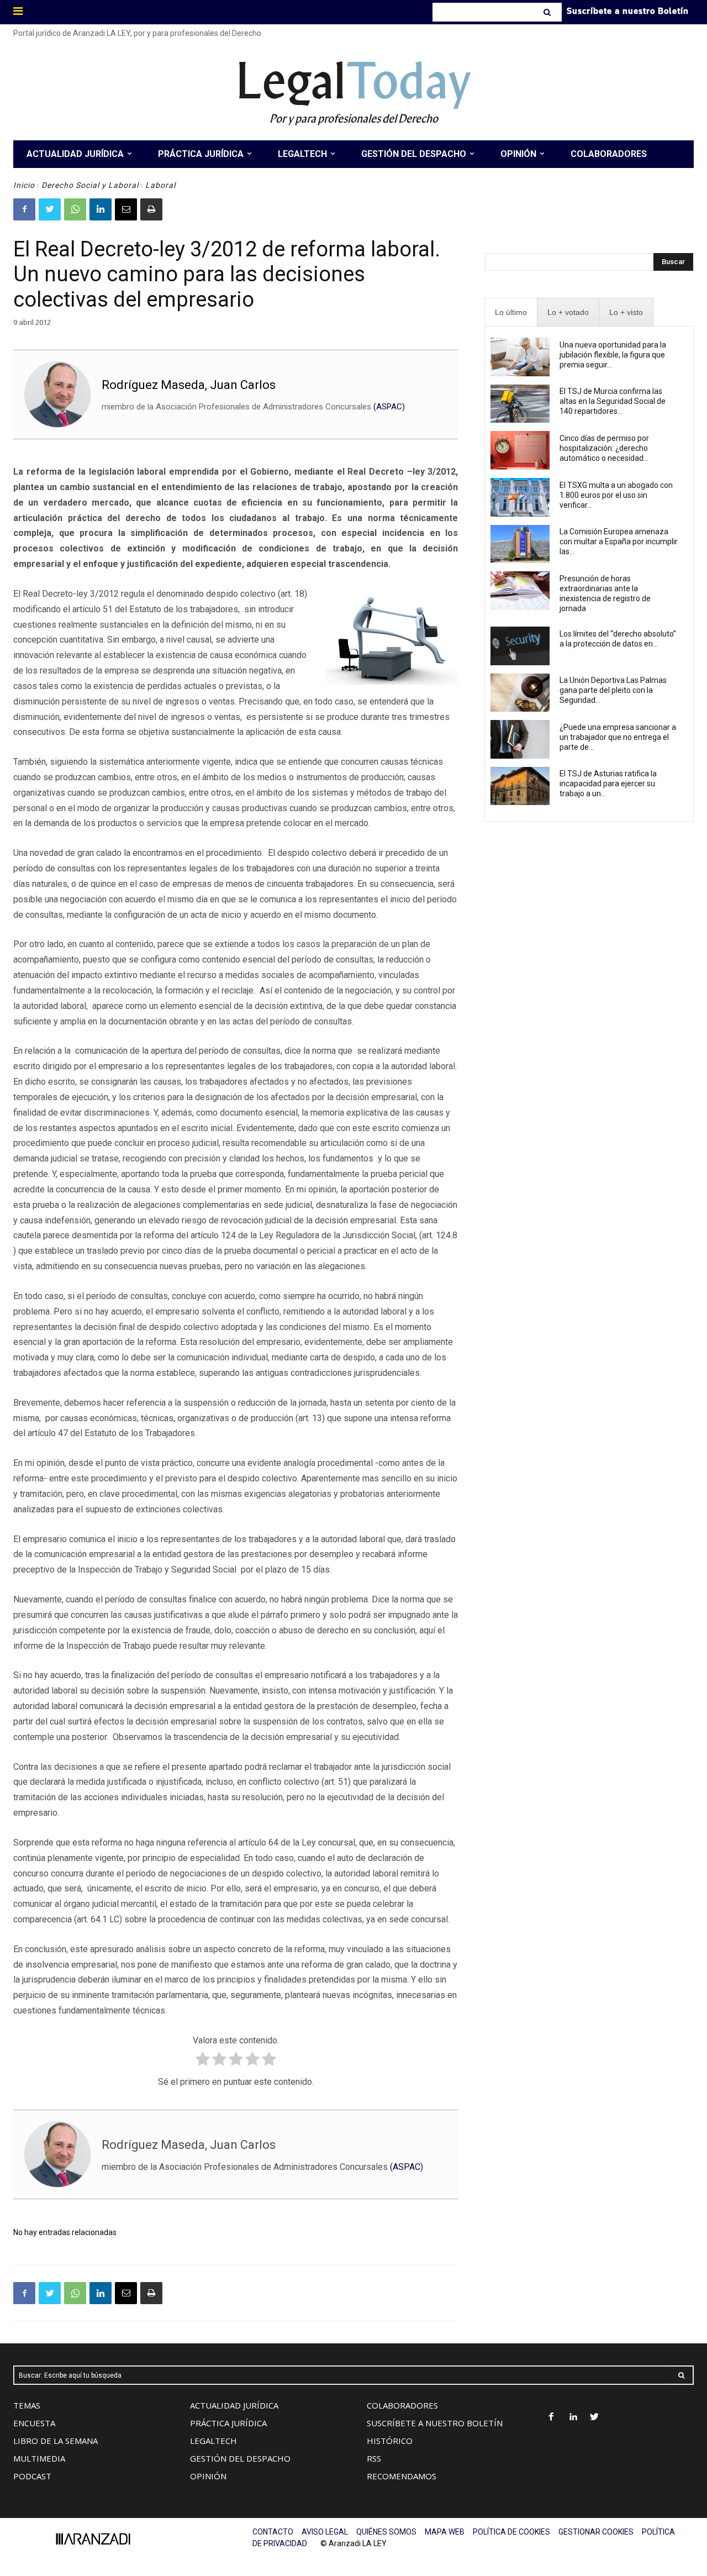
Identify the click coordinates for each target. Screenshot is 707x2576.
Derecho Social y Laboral (90, 185)
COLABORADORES (402, 2405)
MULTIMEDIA (39, 2458)
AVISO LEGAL (325, 2532)
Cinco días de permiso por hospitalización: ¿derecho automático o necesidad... (604, 448)
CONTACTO (273, 2532)
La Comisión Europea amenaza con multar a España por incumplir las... (619, 542)
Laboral (160, 185)
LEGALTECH (213, 2441)
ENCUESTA (34, 2423)
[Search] (548, 12)
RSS (374, 2458)
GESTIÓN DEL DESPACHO (240, 2458)
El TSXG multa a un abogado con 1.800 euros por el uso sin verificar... (616, 495)
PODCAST (32, 2476)
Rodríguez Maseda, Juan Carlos (189, 385)
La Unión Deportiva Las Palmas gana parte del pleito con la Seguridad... (613, 690)
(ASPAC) (389, 407)
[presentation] (511, 312)
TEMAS (27, 2405)
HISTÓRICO (390, 2441)
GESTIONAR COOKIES (596, 2532)
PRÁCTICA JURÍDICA (228, 2423)
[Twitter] (50, 209)
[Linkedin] (101, 209)
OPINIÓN (208, 2476)
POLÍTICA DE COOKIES (511, 2532)
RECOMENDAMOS (402, 2476)
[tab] (511, 312)
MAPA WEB (445, 2532)
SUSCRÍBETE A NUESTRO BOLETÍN (435, 2423)
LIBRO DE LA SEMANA (56, 2441)
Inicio (24, 185)
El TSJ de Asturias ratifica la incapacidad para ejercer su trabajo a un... (608, 784)
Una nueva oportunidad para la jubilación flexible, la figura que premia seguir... (613, 355)
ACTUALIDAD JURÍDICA (234, 2405)
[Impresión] (151, 209)
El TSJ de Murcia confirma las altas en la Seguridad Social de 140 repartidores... (613, 401)
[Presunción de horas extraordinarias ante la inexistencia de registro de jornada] (520, 591)
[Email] (126, 209)
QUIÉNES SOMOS (386, 2532)
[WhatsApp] (75, 209)
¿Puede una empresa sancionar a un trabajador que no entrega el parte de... (618, 737)
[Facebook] (24, 209)
